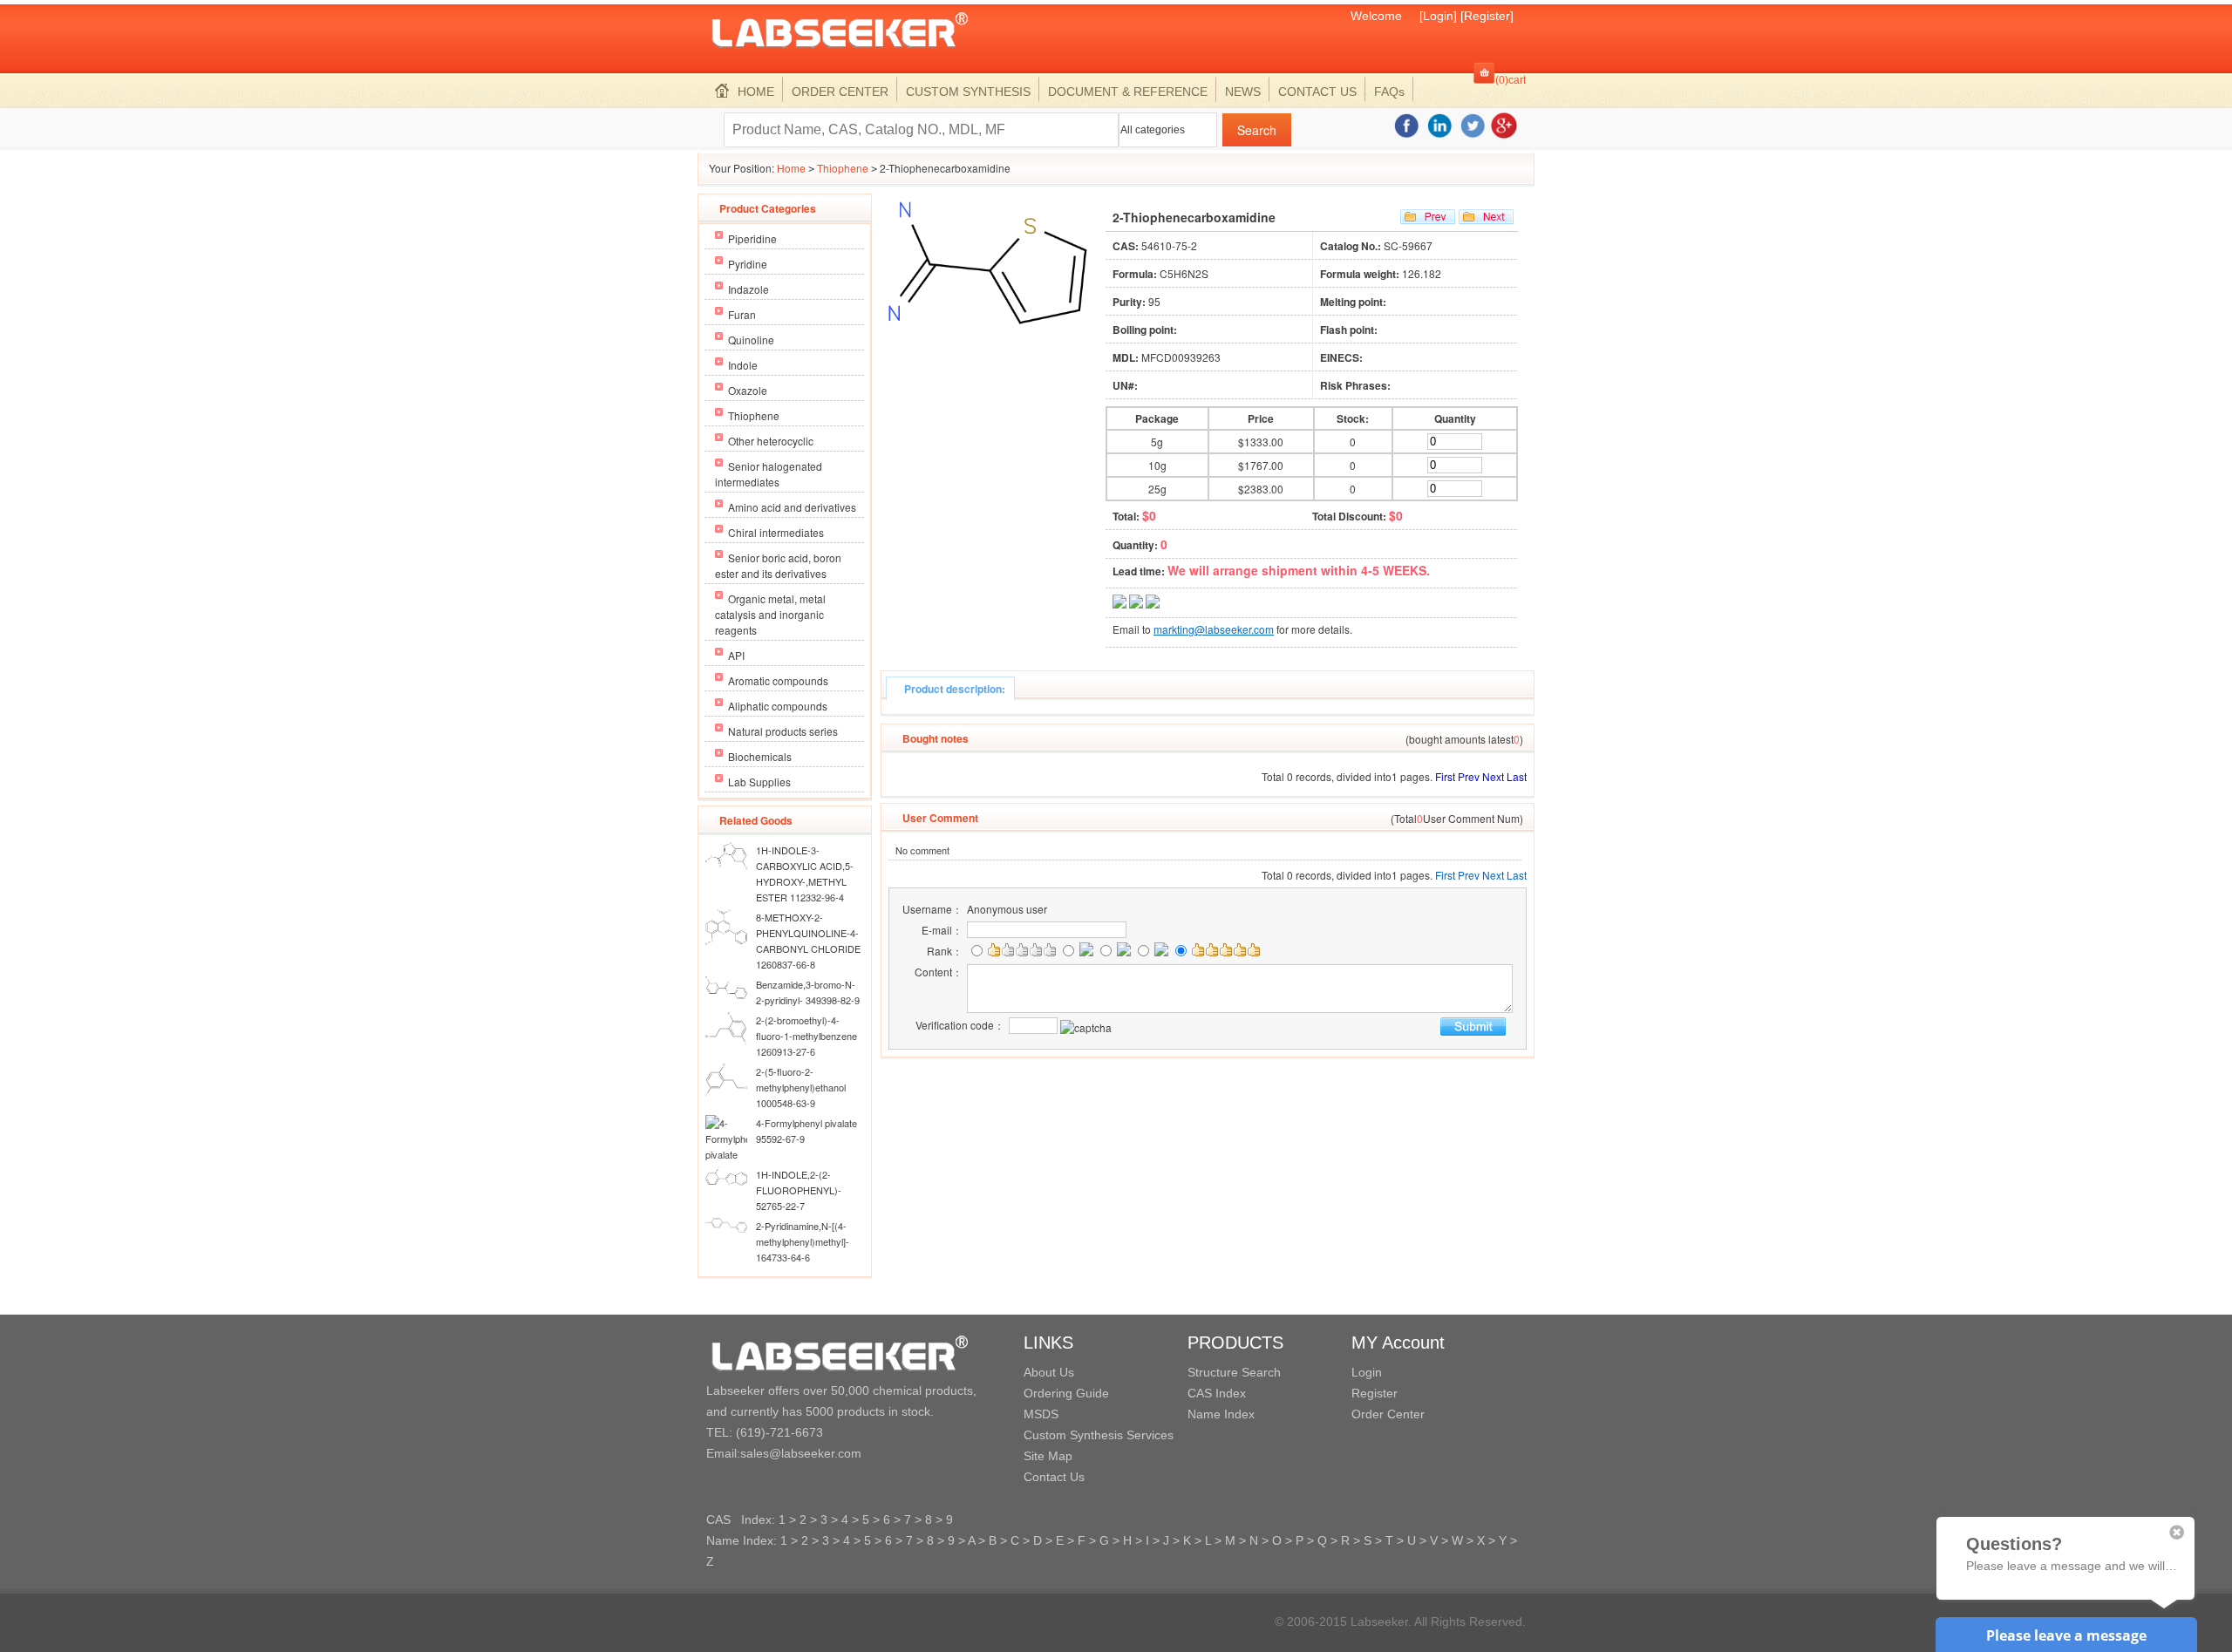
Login (1367, 1372)
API (736, 655)
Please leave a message (2066, 1635)
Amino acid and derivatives (792, 507)
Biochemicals (760, 756)
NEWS (1243, 92)
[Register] (1487, 16)
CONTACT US (1317, 92)
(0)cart (1511, 80)
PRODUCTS (1235, 1343)
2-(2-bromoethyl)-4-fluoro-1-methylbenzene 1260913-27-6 (806, 1036)
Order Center (1388, 1414)
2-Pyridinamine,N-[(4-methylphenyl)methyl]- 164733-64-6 (803, 1241)
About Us (1049, 1372)
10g (1157, 465)
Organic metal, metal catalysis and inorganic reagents (770, 614)
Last (1517, 776)
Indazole (749, 289)
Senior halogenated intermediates (769, 474)
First (1445, 776)
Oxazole (748, 390)
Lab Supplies (759, 782)
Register (1375, 1393)
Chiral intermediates (776, 532)
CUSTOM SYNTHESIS (968, 92)
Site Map (1048, 1456)
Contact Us (1054, 1477)
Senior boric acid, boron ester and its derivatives (778, 565)
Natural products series (783, 731)
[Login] (1438, 16)
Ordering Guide (1066, 1393)
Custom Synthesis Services (1099, 1435)
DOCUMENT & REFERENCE (1128, 92)
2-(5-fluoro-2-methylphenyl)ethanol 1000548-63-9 (801, 1087)
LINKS (1048, 1343)
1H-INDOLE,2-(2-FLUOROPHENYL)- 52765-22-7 (799, 1190)
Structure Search (1234, 1372)
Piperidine (752, 238)
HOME (756, 92)
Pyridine (748, 264)
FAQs (1389, 92)
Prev (1469, 776)
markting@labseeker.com (1214, 629)
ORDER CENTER (840, 92)
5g (1157, 442)
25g (1157, 489)
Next (1493, 776)
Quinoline (751, 340)
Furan (742, 314)
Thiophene (843, 168)
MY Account (1398, 1343)
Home (791, 168)
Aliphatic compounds (778, 706)
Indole (743, 365)
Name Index (1221, 1414)
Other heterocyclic (771, 441)
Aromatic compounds (778, 680)
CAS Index (1217, 1393)
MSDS (1041, 1414)
